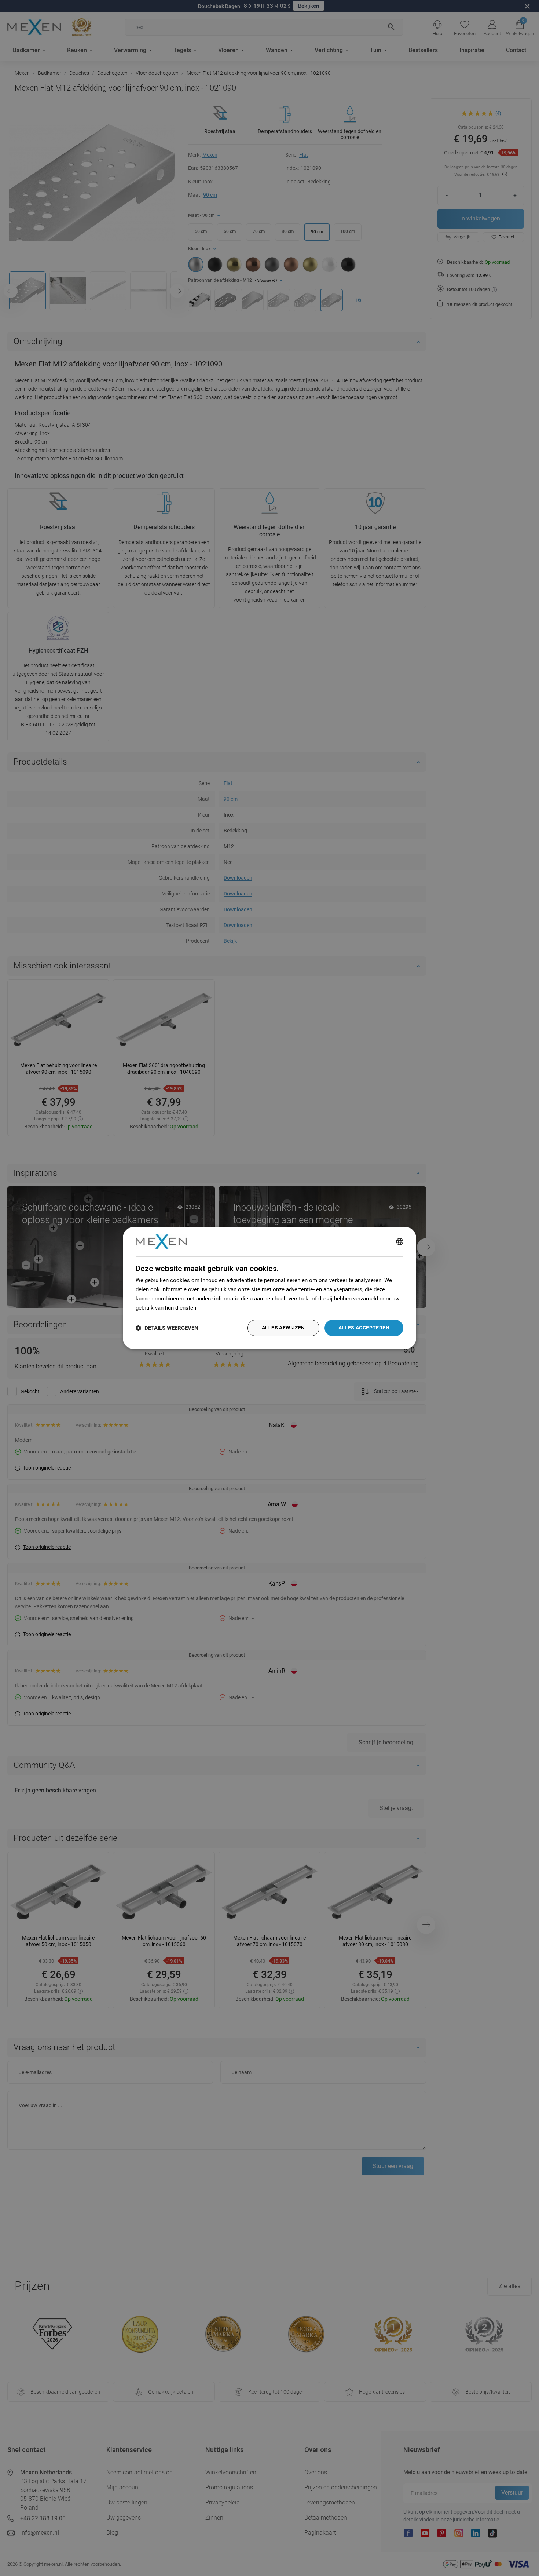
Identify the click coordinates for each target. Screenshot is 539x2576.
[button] (167, 1328)
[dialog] (269, 1288)
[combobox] (400, 1241)
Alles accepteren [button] (364, 1328)
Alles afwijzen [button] (283, 1328)
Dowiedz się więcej (223, 1308)
